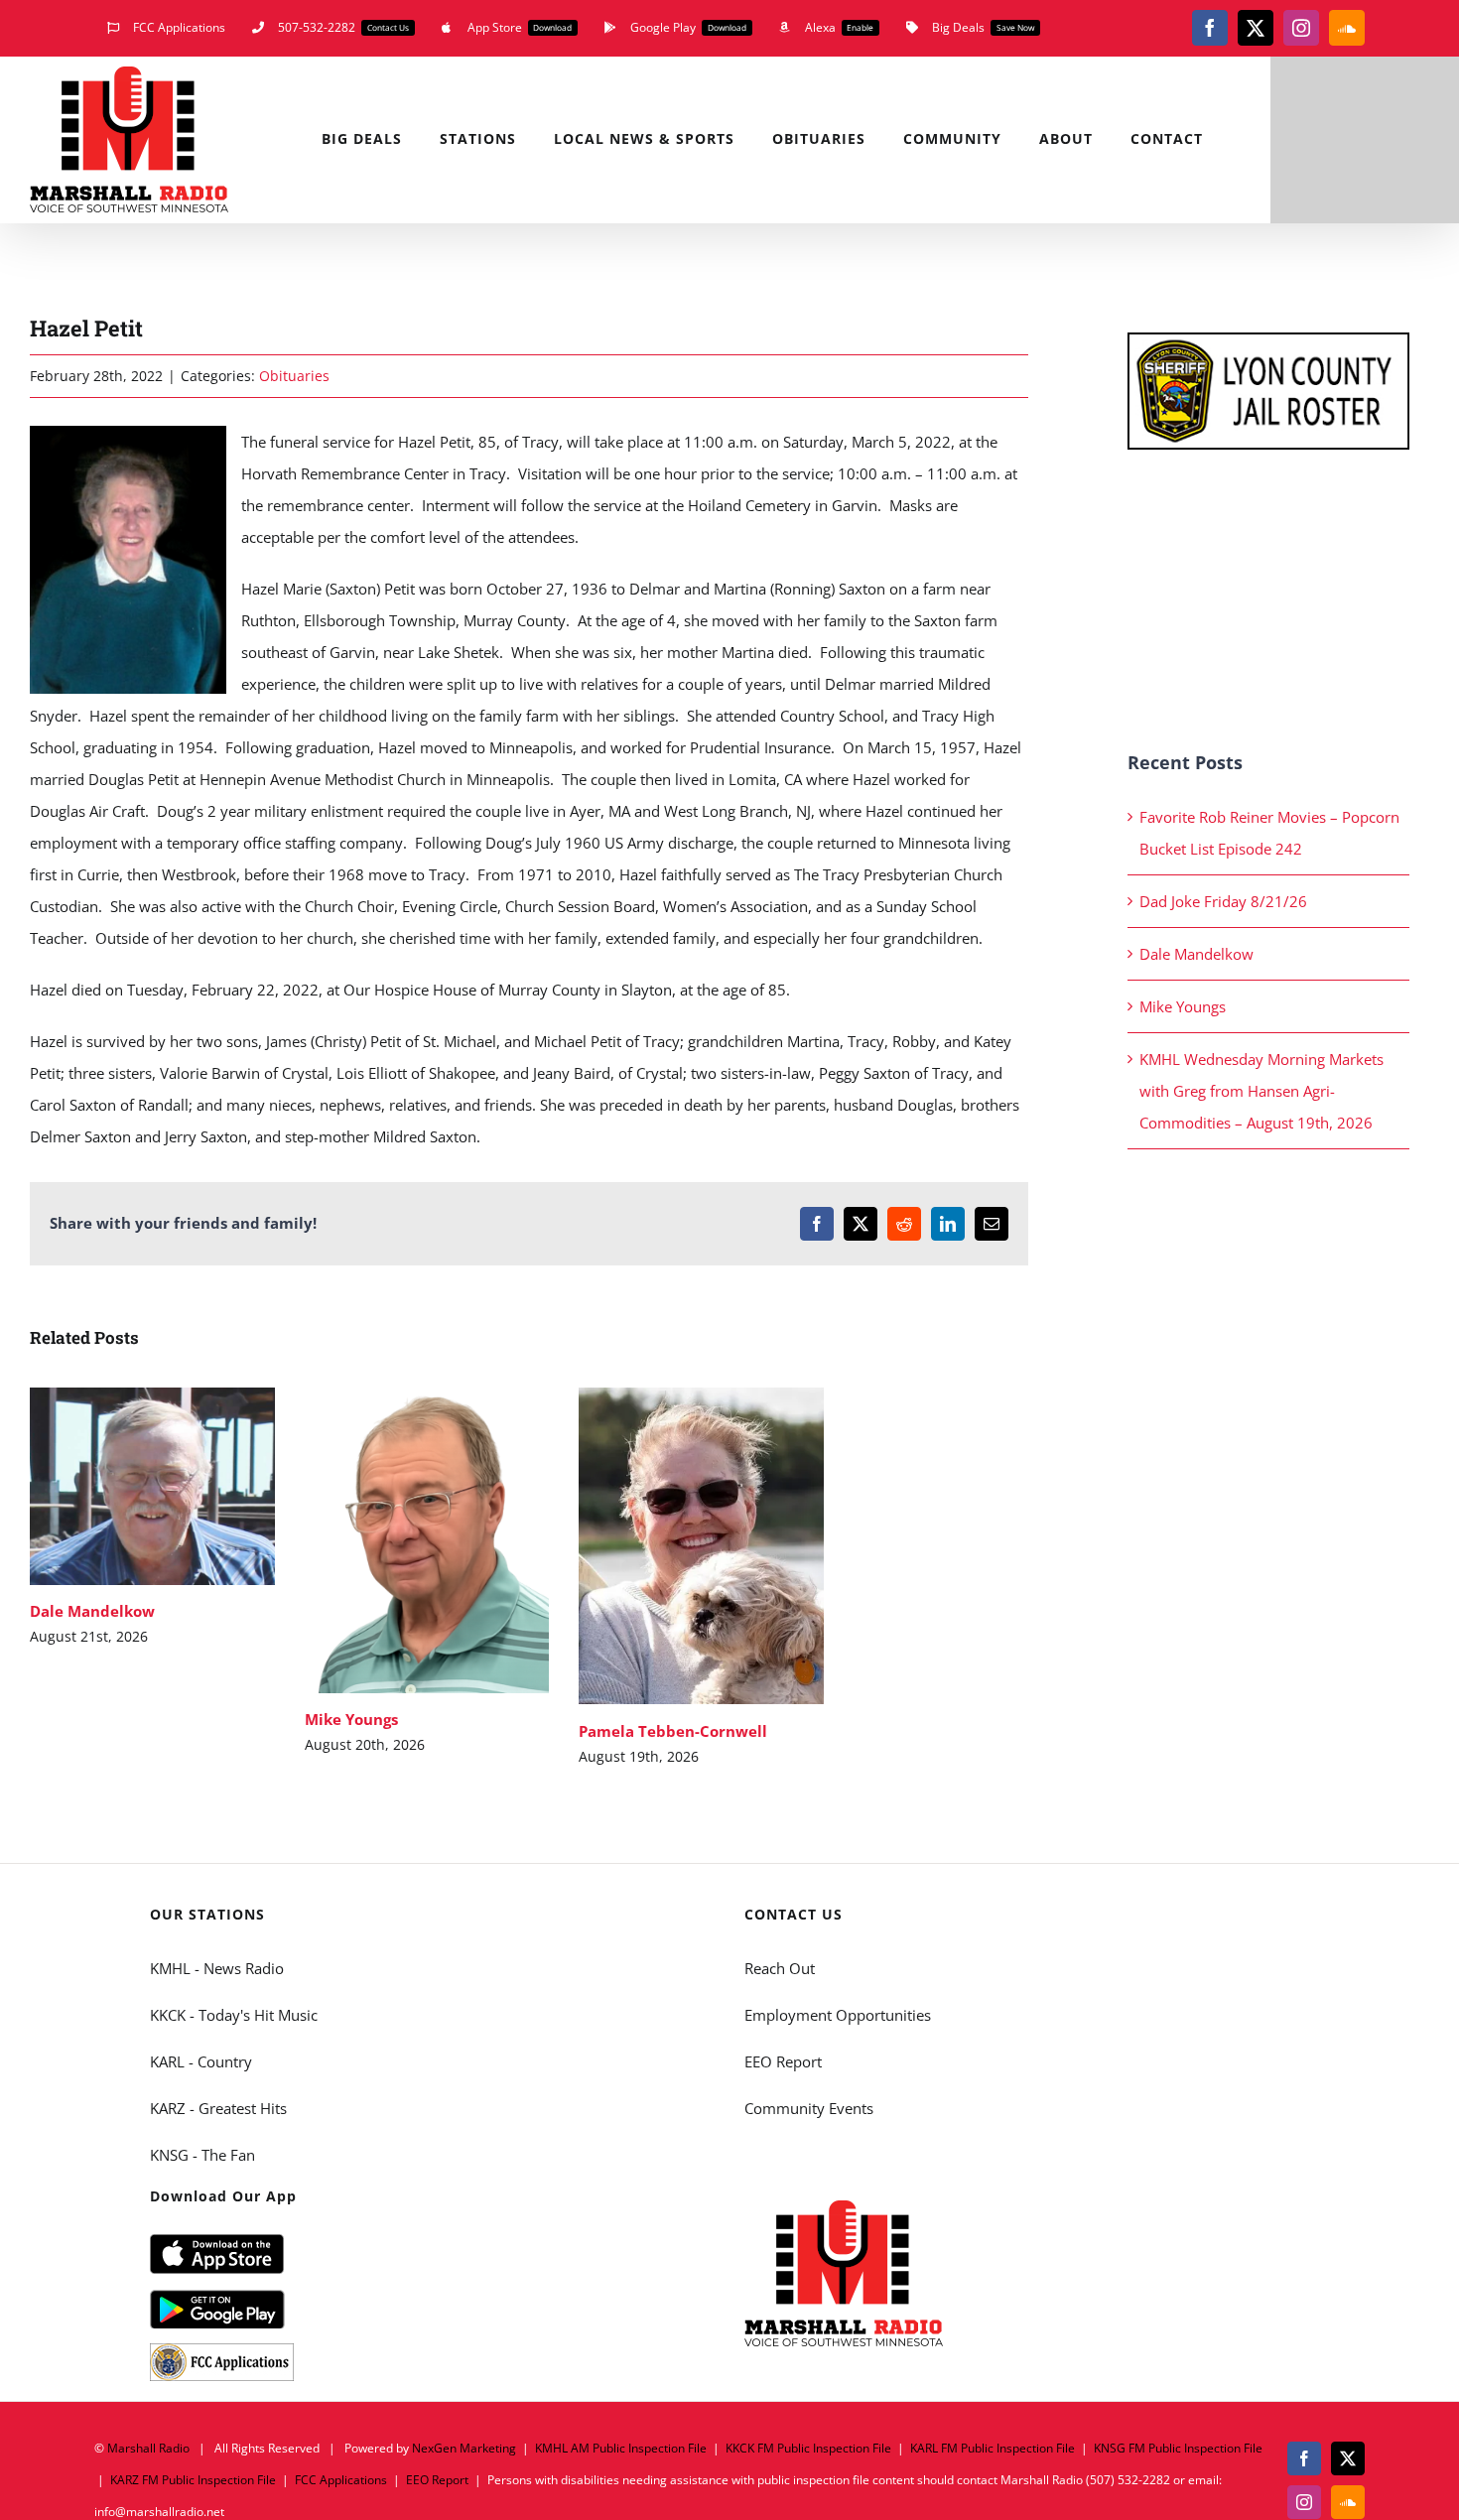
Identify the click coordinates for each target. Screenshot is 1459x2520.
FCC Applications (341, 2480)
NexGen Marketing (464, 2448)
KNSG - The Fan (202, 2155)
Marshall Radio (148, 2448)
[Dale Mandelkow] (152, 1486)
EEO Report (783, 2061)
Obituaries (294, 376)
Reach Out (780, 1968)
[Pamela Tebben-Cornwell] (701, 1546)
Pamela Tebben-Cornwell (672, 1546)
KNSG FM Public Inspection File (1178, 2448)
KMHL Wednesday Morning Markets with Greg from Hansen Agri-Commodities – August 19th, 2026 (1261, 1091)
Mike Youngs (398, 1541)
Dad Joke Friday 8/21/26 (1223, 901)
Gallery (181, 1486)
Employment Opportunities (838, 2015)
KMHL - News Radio (217, 1968)
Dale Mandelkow (124, 1486)
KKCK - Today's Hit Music (234, 2015)
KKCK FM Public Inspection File (808, 2448)
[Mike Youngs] (427, 1540)
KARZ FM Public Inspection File (193, 2480)
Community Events (809, 2108)
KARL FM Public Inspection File (993, 2448)
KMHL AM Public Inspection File (621, 2448)
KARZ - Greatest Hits (218, 2108)
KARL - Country (201, 2061)
